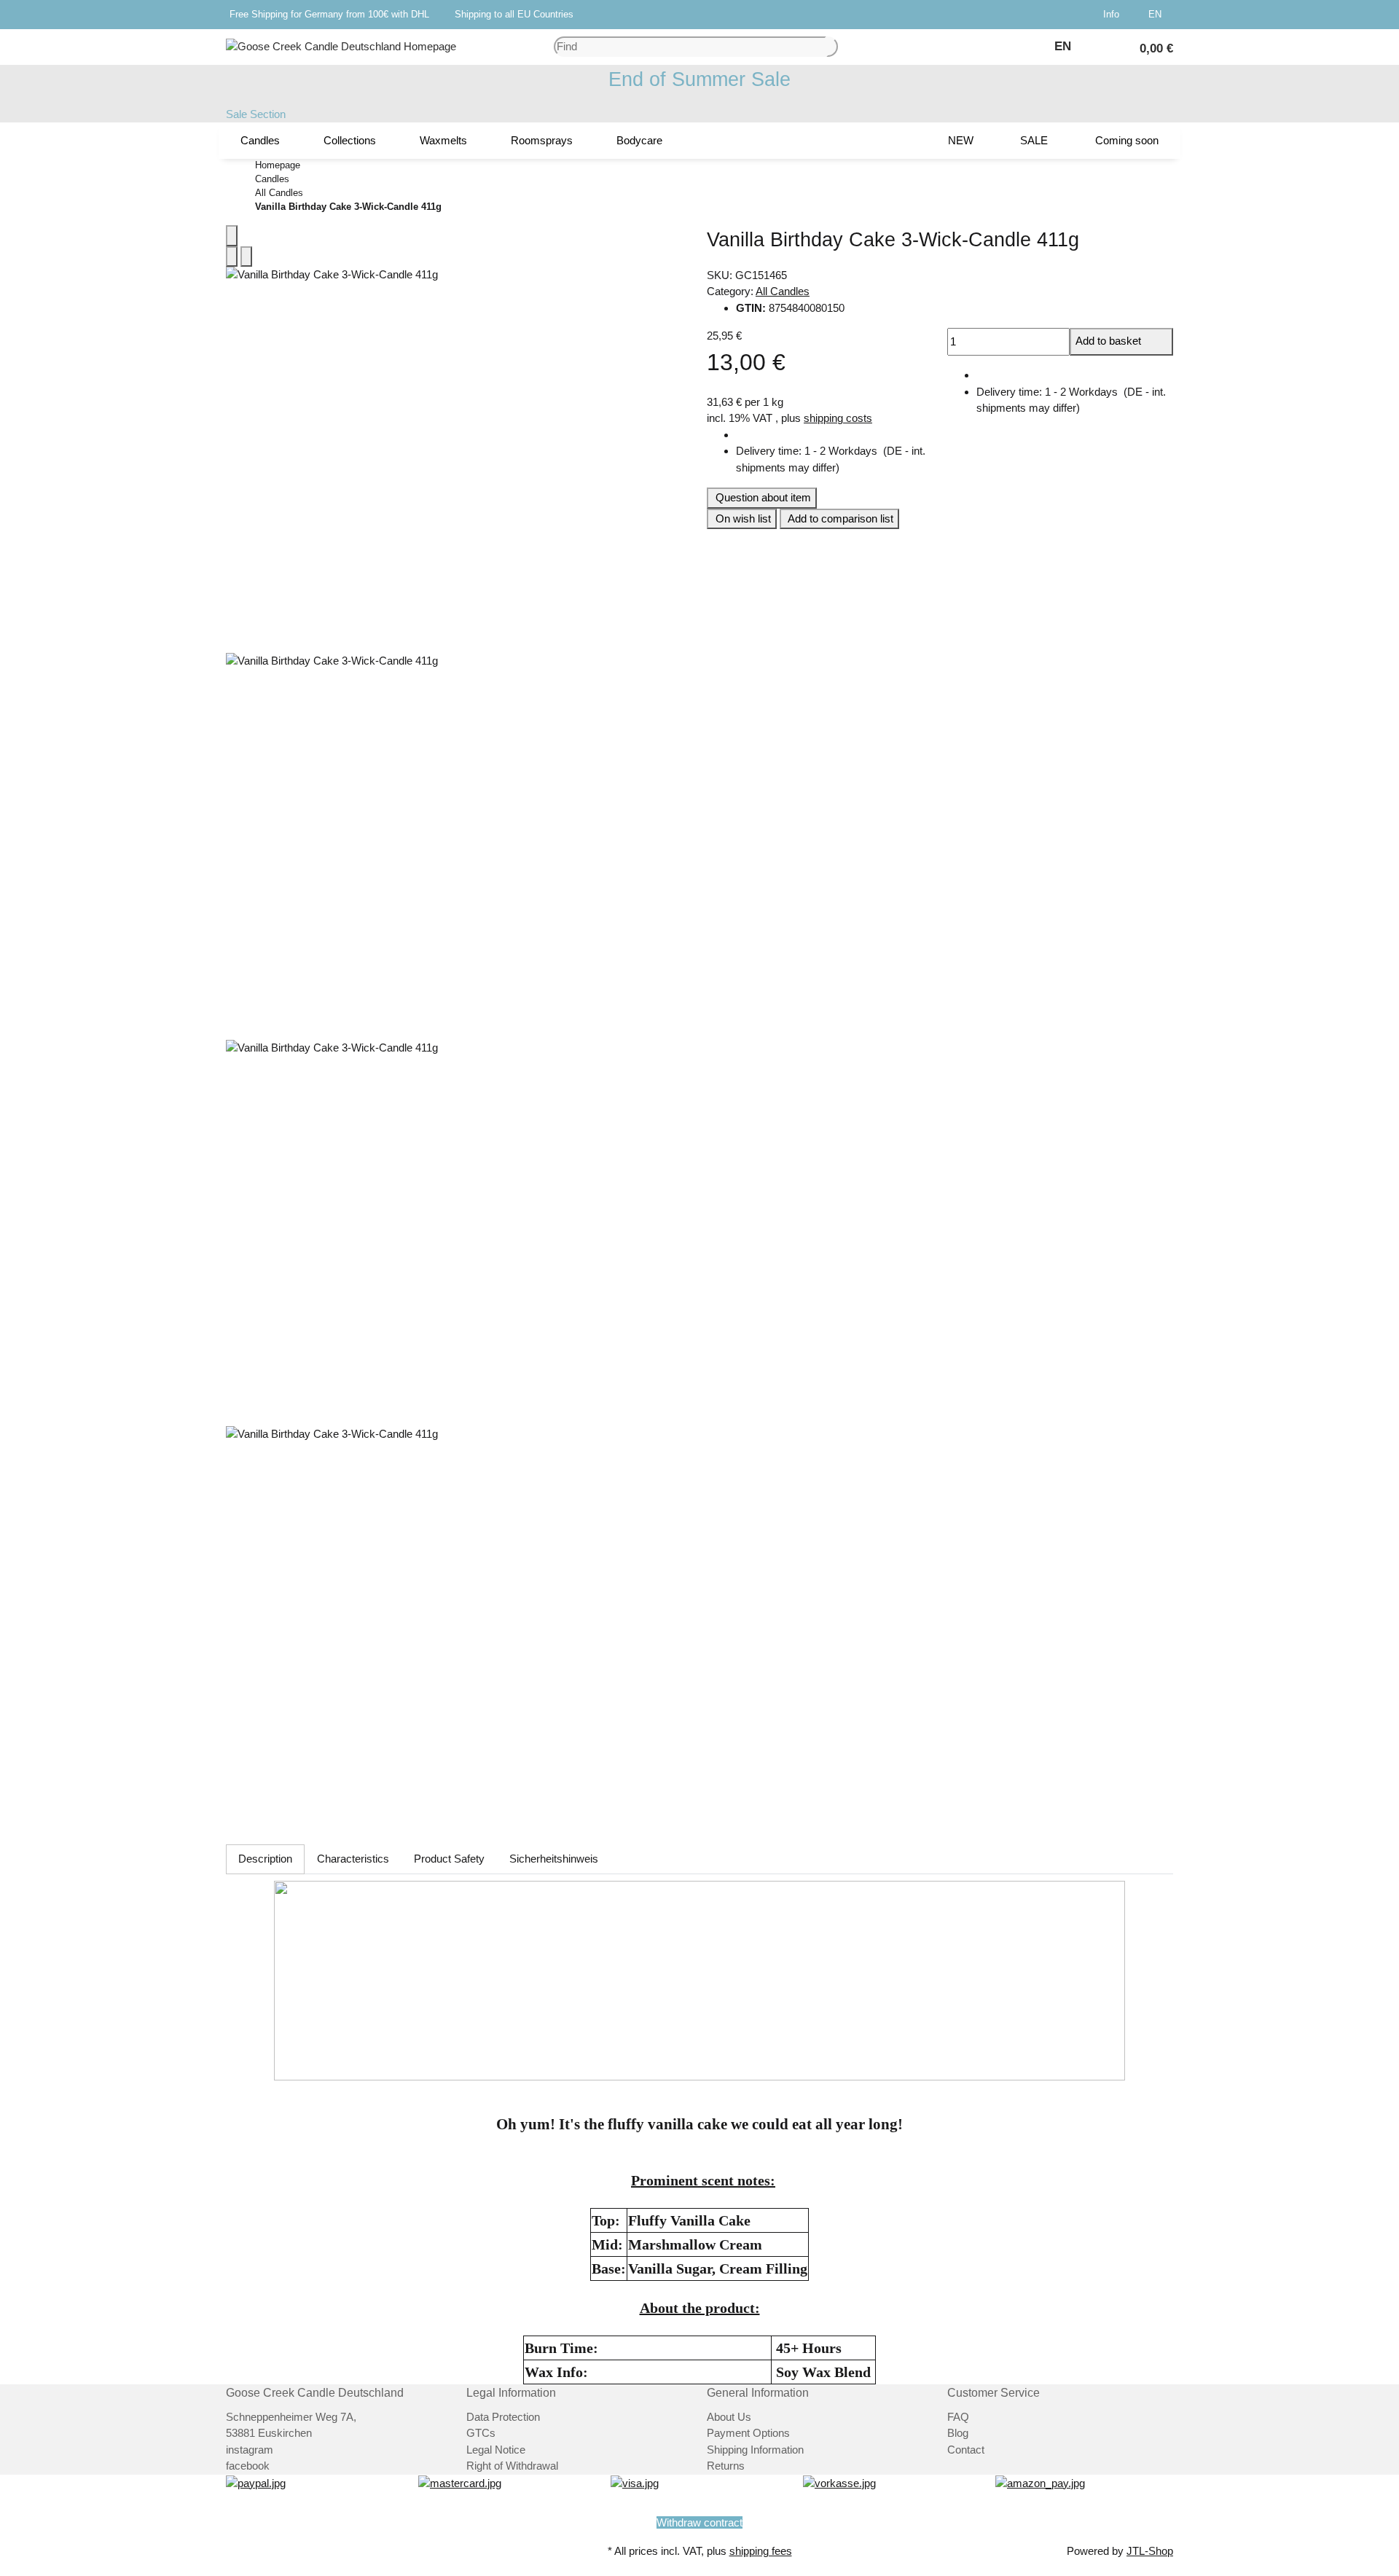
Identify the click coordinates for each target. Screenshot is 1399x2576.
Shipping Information (755, 2450)
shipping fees (761, 2551)
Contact (966, 2450)
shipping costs (838, 418)
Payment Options (748, 2433)
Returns (726, 2466)
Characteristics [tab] (353, 1859)
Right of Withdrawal (512, 2466)
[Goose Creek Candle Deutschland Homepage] (341, 46)
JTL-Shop (1150, 2551)
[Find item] (832, 47)
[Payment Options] (256, 2482)
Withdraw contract (699, 2522)
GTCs (481, 2433)
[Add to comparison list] (232, 257)
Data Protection (503, 2417)
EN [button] (1156, 14)
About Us (729, 2417)
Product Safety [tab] (449, 1859)
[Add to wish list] (246, 257)
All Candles (783, 291)
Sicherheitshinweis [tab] (554, 1859)
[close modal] (232, 236)
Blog (958, 2433)
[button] (1114, 15)
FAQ (958, 2417)
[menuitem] (260, 141)
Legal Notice (496, 2450)
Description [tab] (265, 1859)
